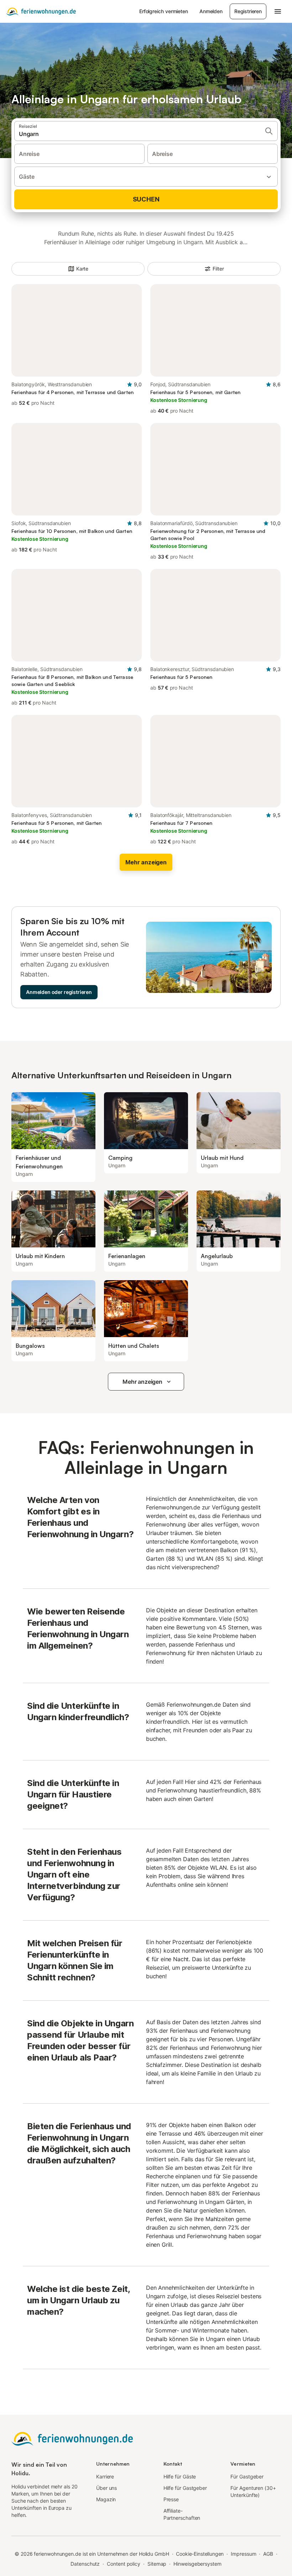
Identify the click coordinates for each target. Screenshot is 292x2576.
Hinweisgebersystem (197, 2564)
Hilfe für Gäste (180, 2476)
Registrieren (248, 11)
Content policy (124, 2564)
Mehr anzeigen (142, 1382)
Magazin (106, 2499)
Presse (171, 2499)
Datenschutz (85, 2564)
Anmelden (211, 11)
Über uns (106, 2488)
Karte (82, 269)
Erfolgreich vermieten (164, 11)
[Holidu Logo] (41, 11)
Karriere (105, 2476)
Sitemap (157, 2564)
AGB (268, 2554)
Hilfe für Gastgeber (185, 2488)
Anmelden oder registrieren (59, 992)
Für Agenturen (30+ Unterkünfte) (253, 2491)
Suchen (146, 199)
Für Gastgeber (247, 2476)
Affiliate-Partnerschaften (182, 2514)
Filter (218, 269)
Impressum (243, 2554)
